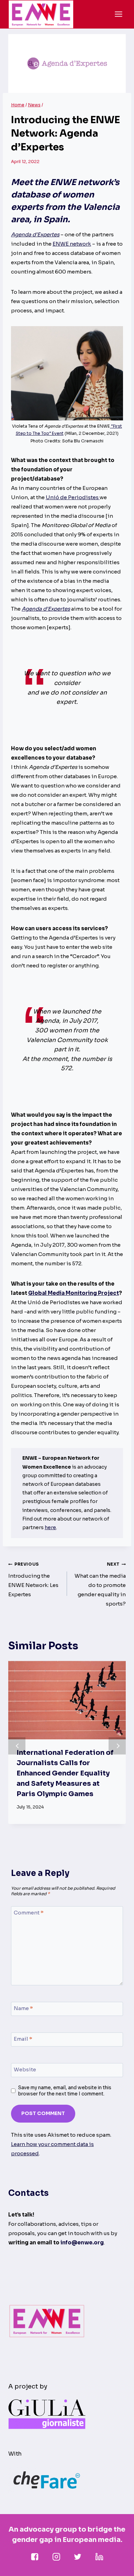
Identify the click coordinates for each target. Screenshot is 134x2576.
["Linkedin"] (99, 2557)
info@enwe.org (82, 2242)
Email (23, 2039)
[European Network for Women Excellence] (41, 14)
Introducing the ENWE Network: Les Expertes (33, 1580)
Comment (29, 1913)
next (117, 1746)
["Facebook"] (35, 2557)
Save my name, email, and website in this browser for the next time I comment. (65, 2091)
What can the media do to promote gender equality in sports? (100, 1584)
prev (17, 1746)
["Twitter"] (78, 2557)
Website (25, 2070)
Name (23, 2009)
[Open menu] (118, 14)
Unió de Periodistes (73, 497)
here (50, 1527)
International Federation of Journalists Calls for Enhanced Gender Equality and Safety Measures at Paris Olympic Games (65, 1773)
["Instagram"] (56, 2557)
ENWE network (72, 244)
